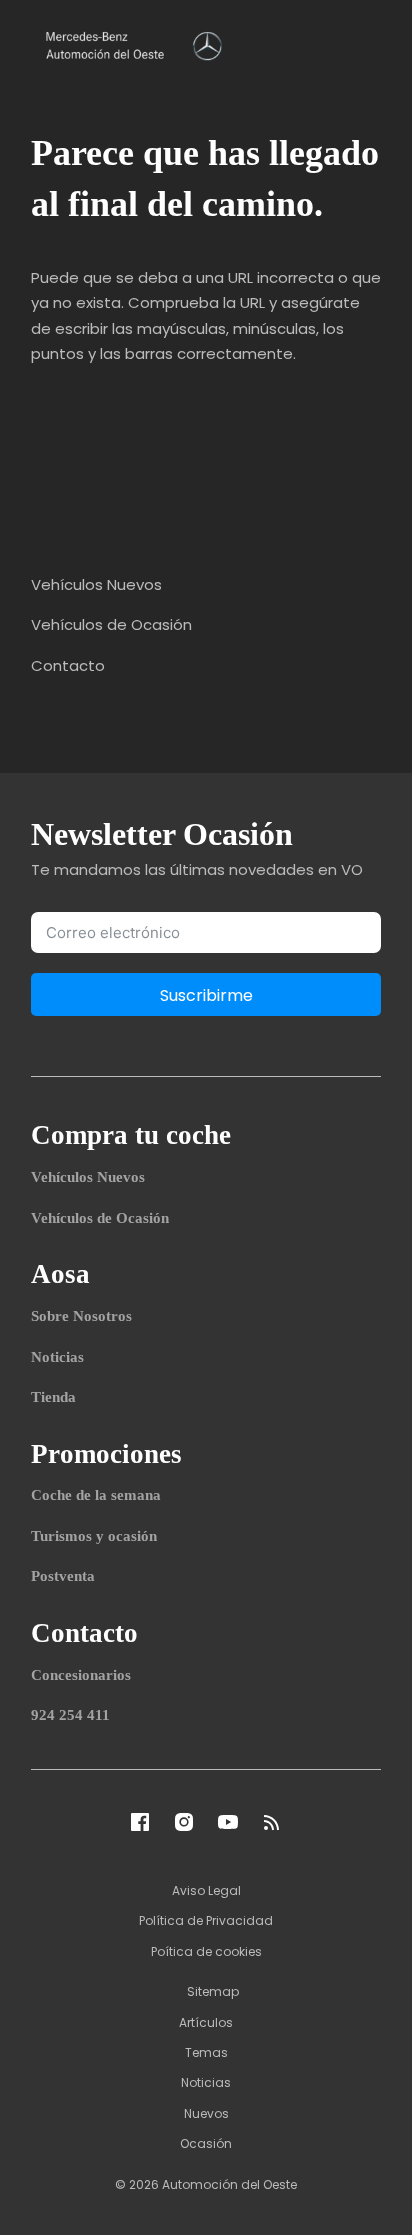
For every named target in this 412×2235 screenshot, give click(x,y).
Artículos (206, 2022)
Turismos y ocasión (94, 1536)
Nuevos (206, 2113)
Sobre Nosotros (81, 1316)
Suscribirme (206, 995)
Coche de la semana (96, 1495)
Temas (206, 2052)
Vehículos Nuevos (88, 1177)
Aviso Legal (206, 1890)
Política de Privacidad (206, 1920)
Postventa (63, 1576)
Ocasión (206, 2143)
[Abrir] (366, 44)
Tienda (53, 1397)
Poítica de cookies (206, 1951)
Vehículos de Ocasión (100, 1218)
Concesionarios (81, 1675)
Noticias (57, 1357)
